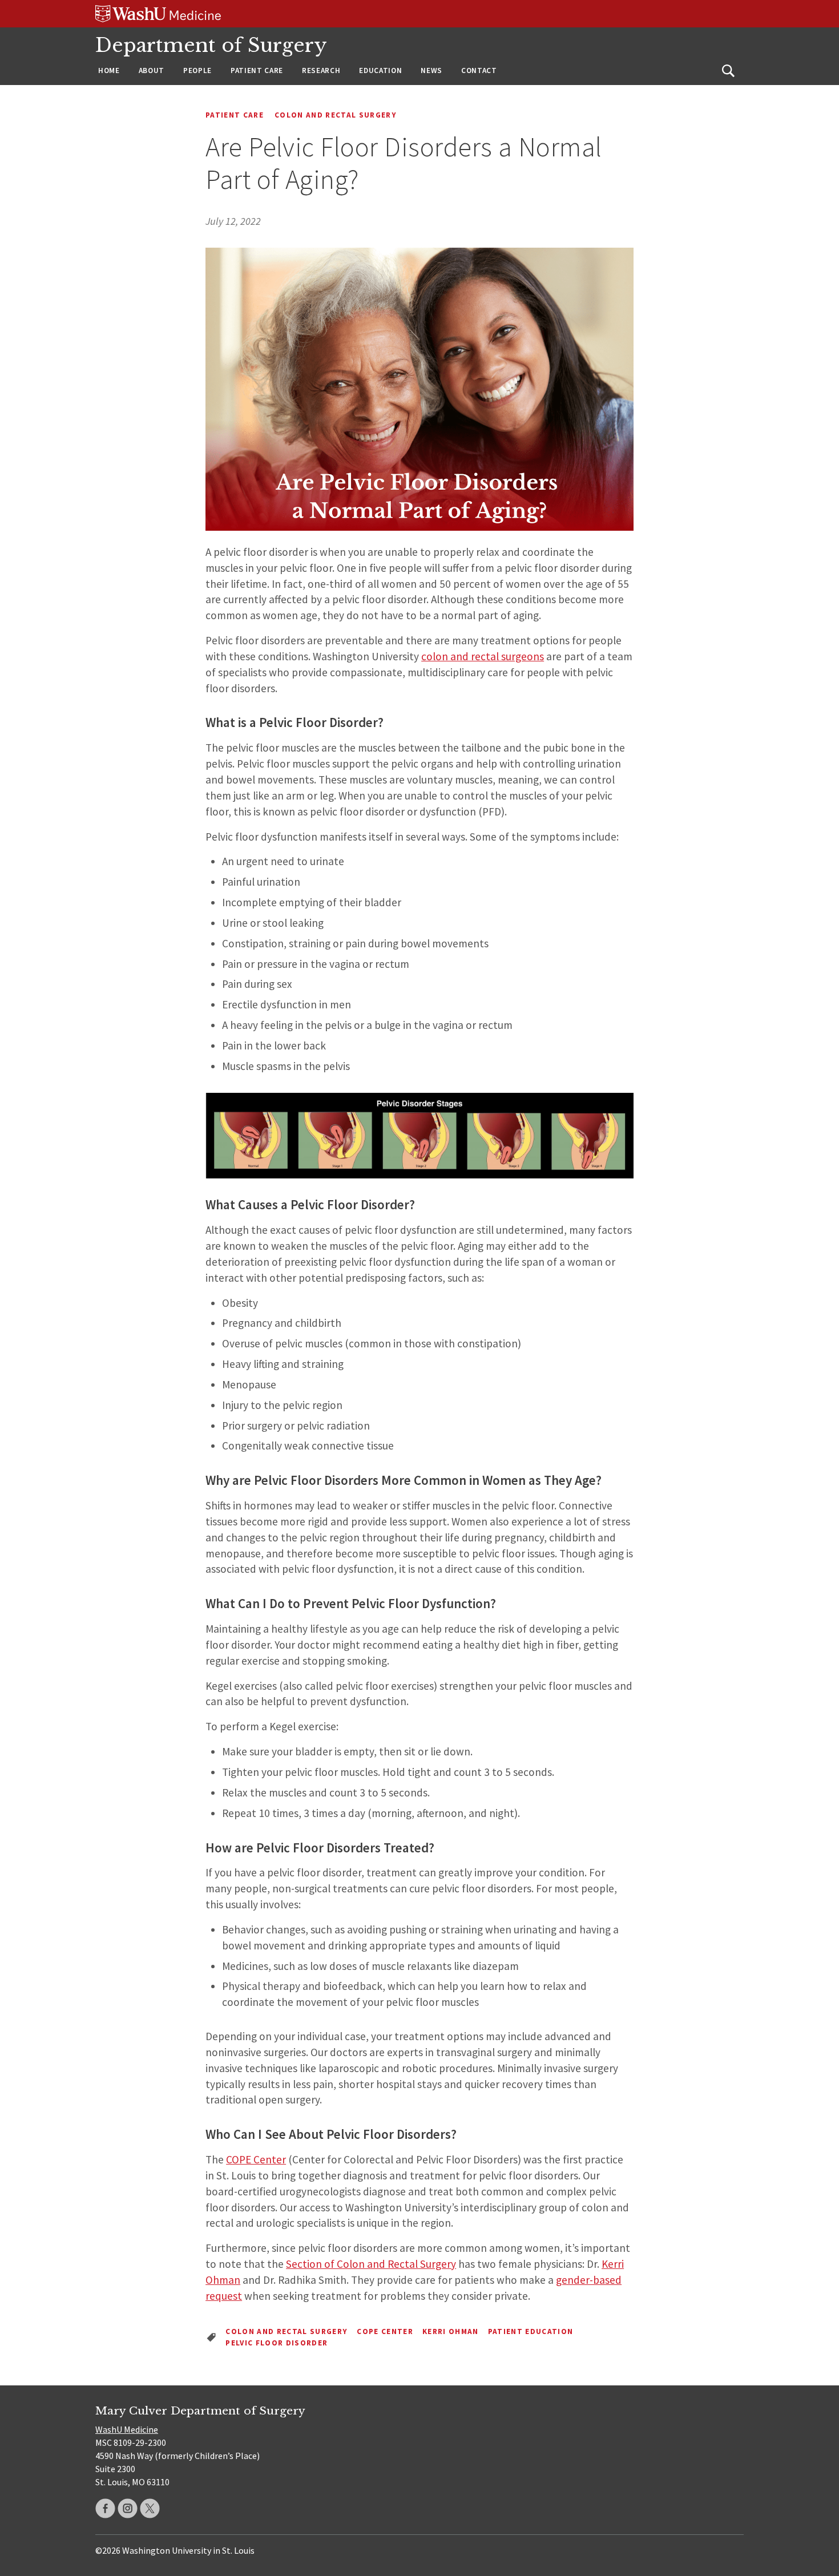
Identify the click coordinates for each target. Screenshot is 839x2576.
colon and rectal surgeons (483, 656)
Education (380, 70)
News (431, 70)
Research (321, 70)
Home (109, 70)
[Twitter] (150, 2508)
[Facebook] (105, 2508)
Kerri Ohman (451, 2331)
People (197, 70)
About (152, 70)
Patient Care (257, 70)
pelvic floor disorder (277, 2343)
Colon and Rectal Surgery (336, 115)
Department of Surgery (211, 45)
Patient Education (531, 2331)
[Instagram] (128, 2508)
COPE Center (256, 2159)
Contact (479, 70)
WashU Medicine (127, 2429)
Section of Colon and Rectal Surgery (371, 2264)
